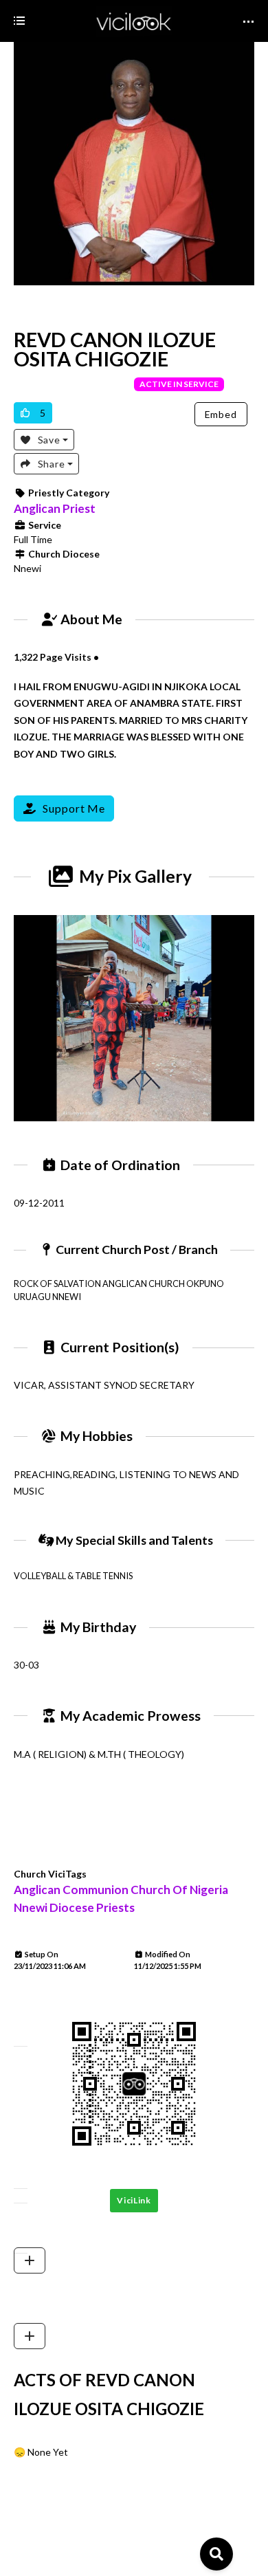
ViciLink (134, 2200)
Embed (221, 414)
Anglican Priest (55, 508)
